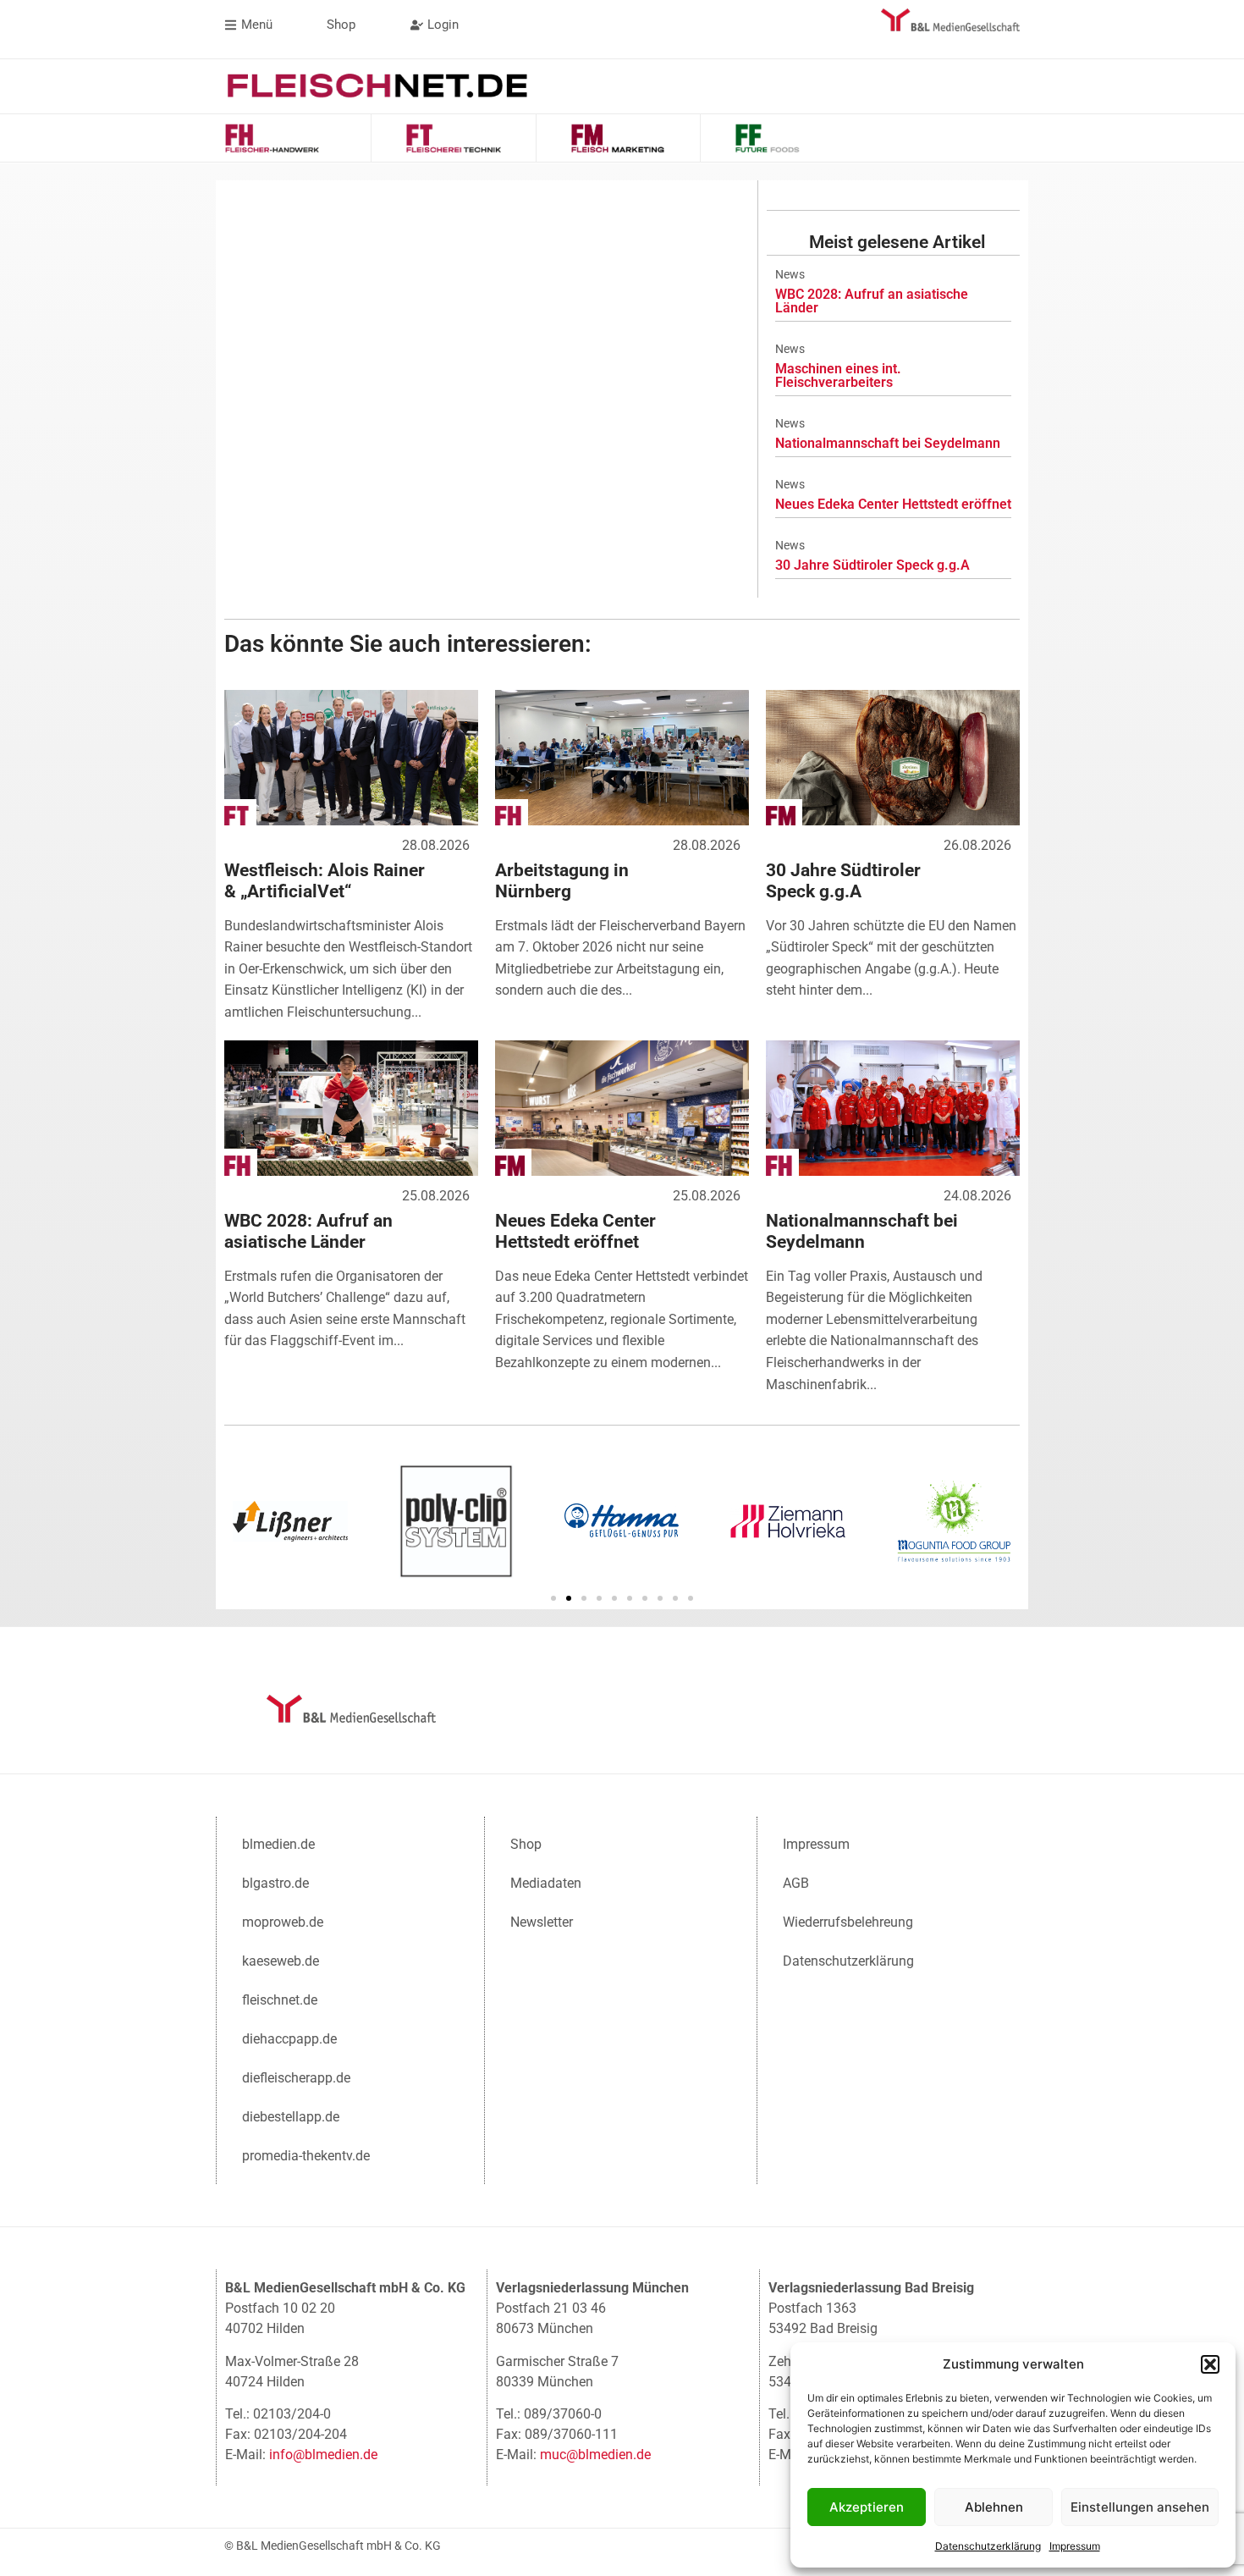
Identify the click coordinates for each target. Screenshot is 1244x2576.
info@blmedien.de (323, 2455)
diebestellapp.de (291, 2117)
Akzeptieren (867, 2507)
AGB (796, 1883)
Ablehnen (994, 2507)
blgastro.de (275, 1883)
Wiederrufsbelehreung (848, 1922)
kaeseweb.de (281, 1961)
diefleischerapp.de (296, 2078)
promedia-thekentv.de (306, 2156)
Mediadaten (546, 1883)
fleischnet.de (280, 2000)
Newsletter (542, 1922)
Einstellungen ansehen (1140, 2507)
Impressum (1075, 2546)
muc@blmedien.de (595, 2455)
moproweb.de (283, 1922)
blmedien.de (278, 1844)
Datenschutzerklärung (988, 2546)
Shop (526, 1844)
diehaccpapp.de (289, 2039)
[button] (1210, 2364)
